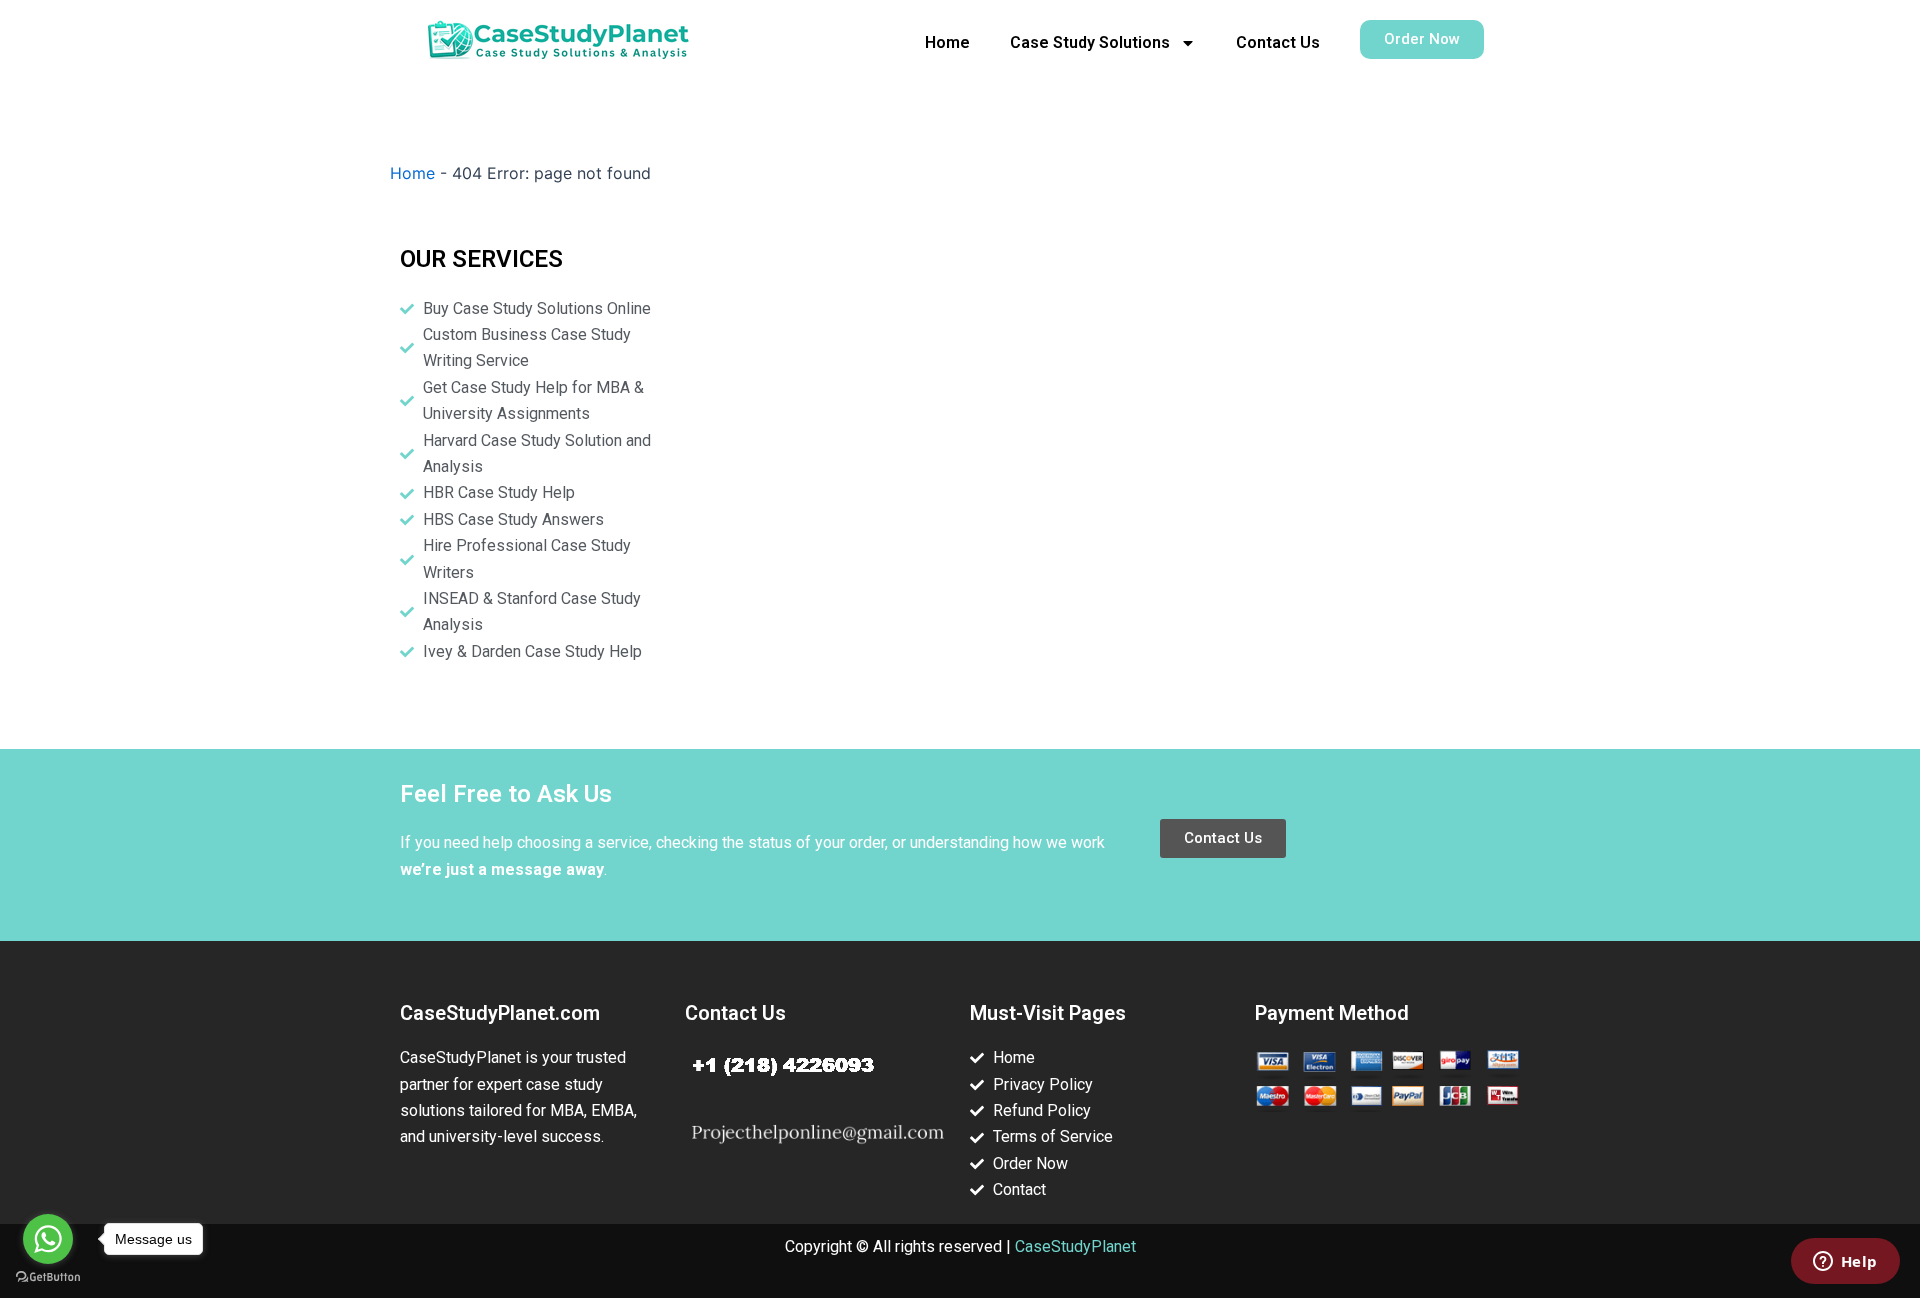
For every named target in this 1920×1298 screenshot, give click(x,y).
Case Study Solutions (1090, 42)
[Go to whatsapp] (48, 1239)
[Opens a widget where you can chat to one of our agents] (1845, 1263)
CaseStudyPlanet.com (500, 1013)
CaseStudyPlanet (1075, 1246)
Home (947, 42)
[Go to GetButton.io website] (48, 1277)
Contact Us (1278, 42)
